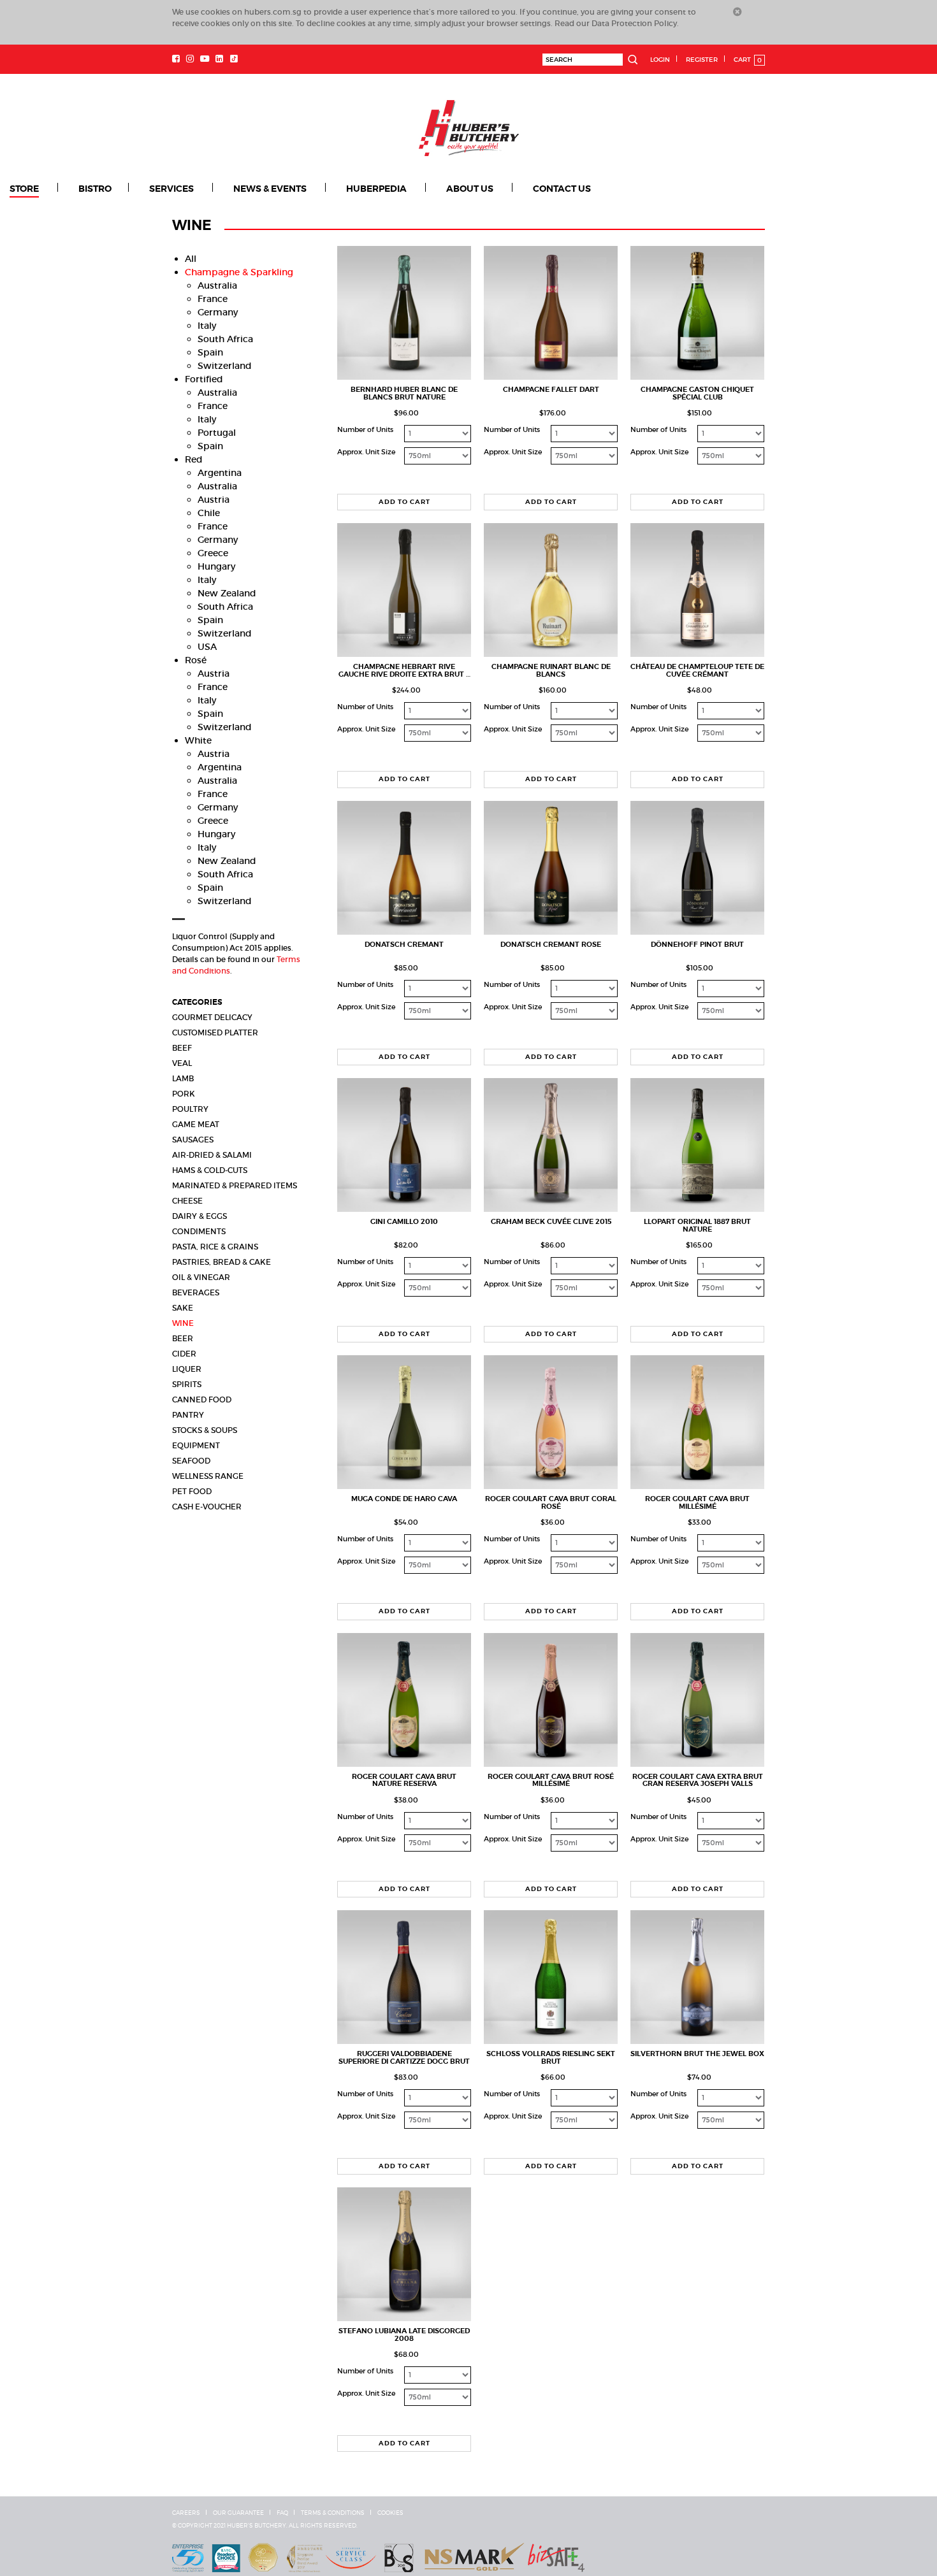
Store (24, 189)
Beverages (196, 1292)
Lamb (183, 1078)
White (198, 740)
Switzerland (225, 365)
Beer (183, 1338)
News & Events (237, 189)
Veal (182, 1062)
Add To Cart (404, 501)
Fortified (204, 378)
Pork (184, 1093)
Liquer (187, 1368)
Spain (210, 352)
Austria (214, 499)
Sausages (193, 1139)
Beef (182, 1047)
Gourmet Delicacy (212, 1017)
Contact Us (495, 189)
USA (207, 646)
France (213, 298)
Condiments (199, 1231)
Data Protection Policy (634, 23)
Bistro (85, 189)
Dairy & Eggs (200, 1215)
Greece (213, 552)
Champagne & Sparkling (239, 271)
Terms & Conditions (333, 2512)
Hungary (216, 566)
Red (194, 459)
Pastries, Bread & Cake (222, 1261)
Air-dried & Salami (212, 1154)
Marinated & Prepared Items (235, 1185)
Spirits (187, 1384)
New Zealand (227, 593)
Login (660, 60)
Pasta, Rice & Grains (215, 1246)
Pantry (188, 1414)
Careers (186, 2512)
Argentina (220, 472)
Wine (183, 1322)
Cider (184, 1353)
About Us (414, 189)
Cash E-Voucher (207, 1506)
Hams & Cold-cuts (210, 1169)
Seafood (191, 1460)
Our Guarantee (238, 2512)
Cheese (187, 1200)
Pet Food (192, 1491)
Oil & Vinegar (201, 1277)
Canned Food (202, 1399)
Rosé (196, 659)
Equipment (196, 1445)
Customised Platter (215, 1032)
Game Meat (196, 1124)
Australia (217, 285)
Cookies (390, 2512)
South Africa (225, 338)
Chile (209, 512)
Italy (207, 325)
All (191, 258)
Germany (218, 312)
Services (150, 189)
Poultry (190, 1108)
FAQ (282, 2512)
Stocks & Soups (205, 1429)
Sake (183, 1307)
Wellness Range (208, 1475)
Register (702, 60)
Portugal (217, 432)
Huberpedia (332, 189)
